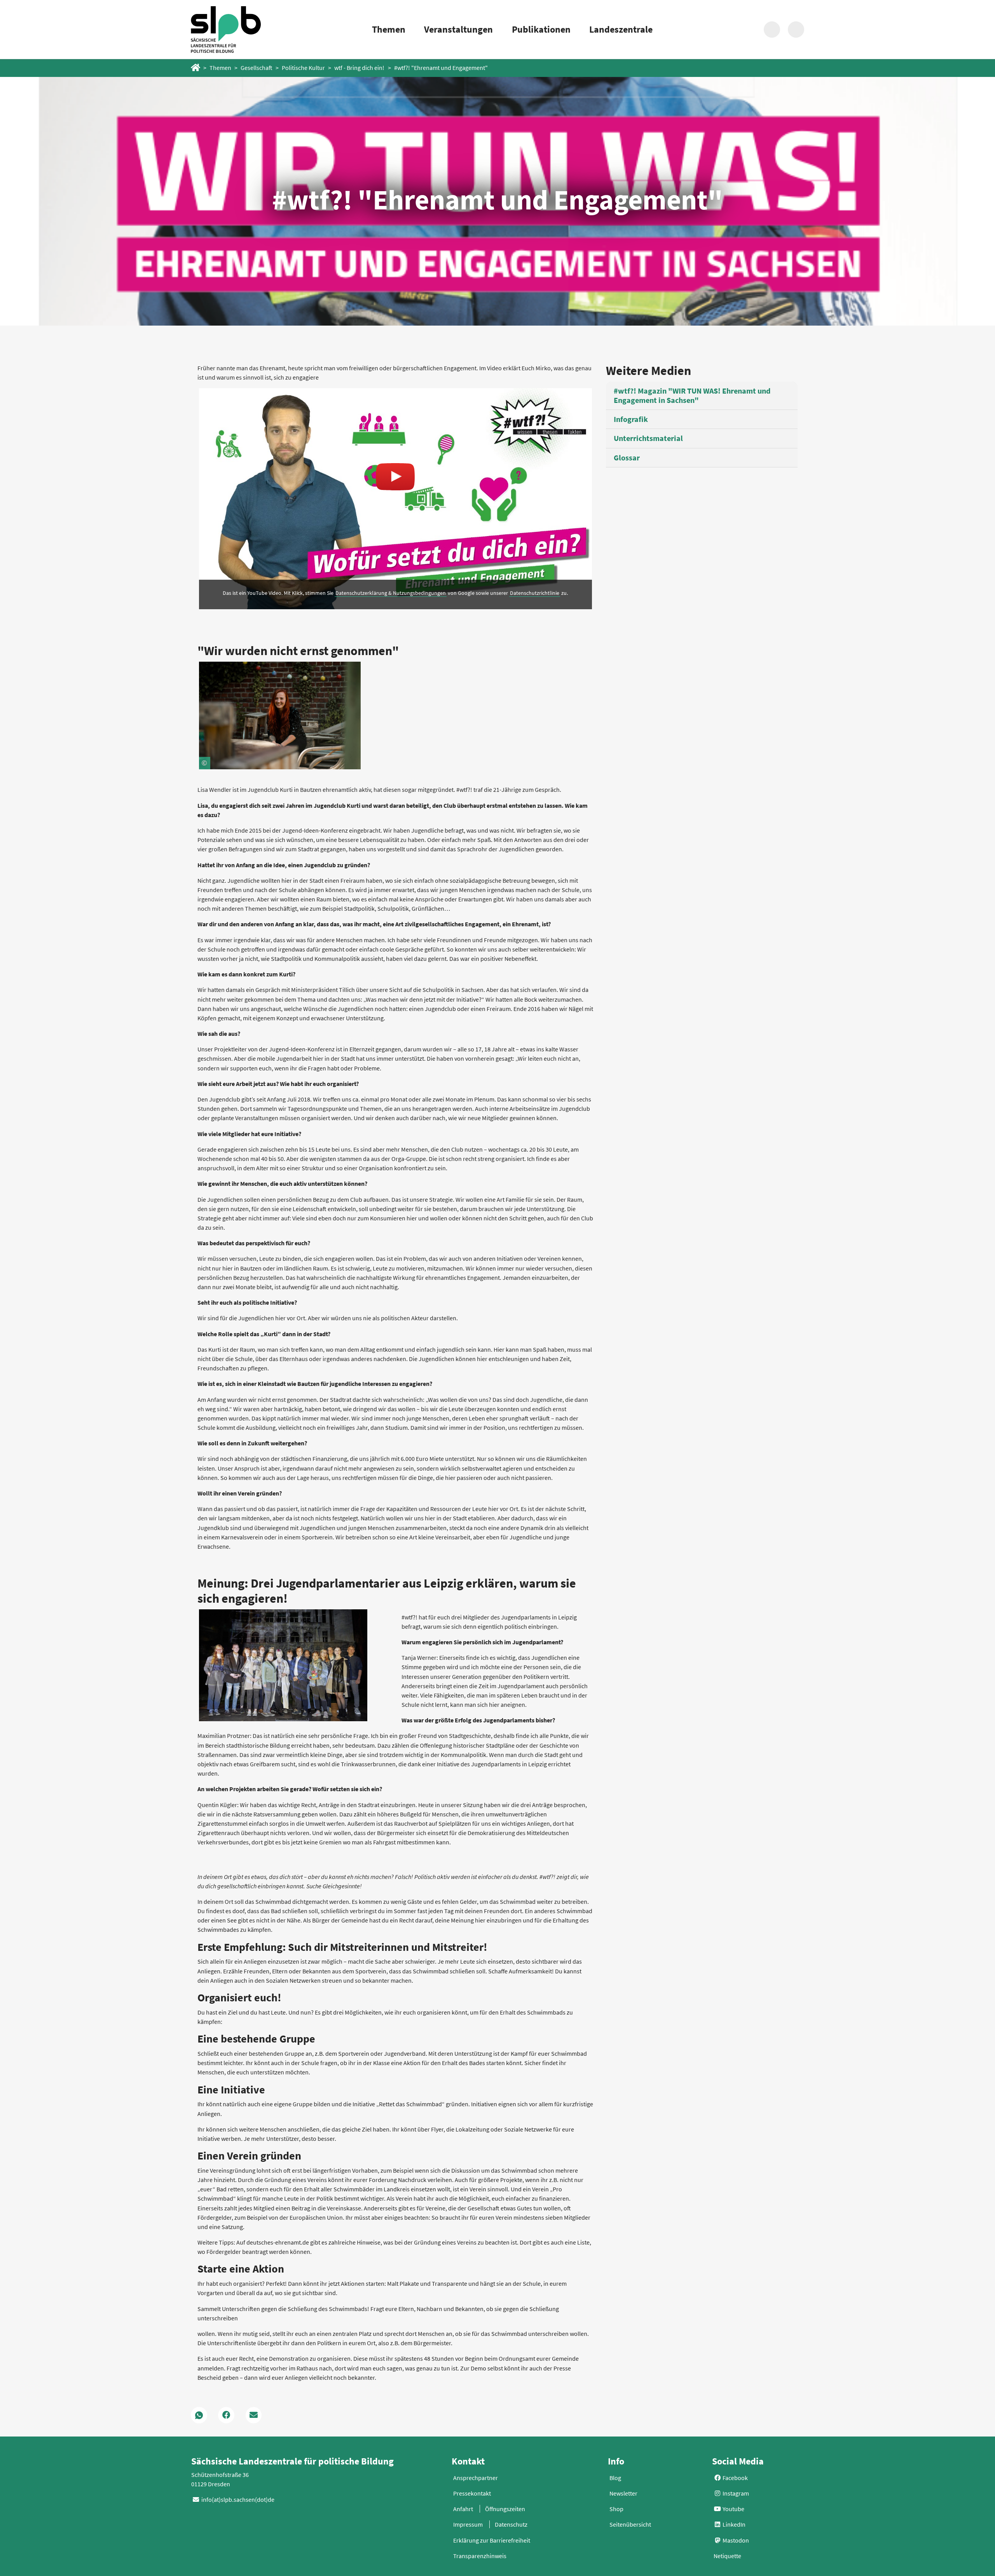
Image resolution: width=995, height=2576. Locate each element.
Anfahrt (463, 2509)
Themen (389, 29)
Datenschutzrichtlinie (535, 593)
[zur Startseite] (226, 29)
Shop (616, 2509)
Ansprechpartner (476, 2478)
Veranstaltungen (458, 29)
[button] (199, 2415)
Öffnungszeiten (505, 2509)
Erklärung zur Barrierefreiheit (492, 2540)
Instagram (735, 2493)
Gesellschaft (257, 68)
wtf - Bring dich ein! (359, 68)
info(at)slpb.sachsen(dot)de (238, 2499)
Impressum (468, 2524)
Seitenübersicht (630, 2524)
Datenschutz (511, 2524)
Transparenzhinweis (480, 2556)
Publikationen (541, 29)
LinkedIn (733, 2524)
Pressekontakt (472, 2493)
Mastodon (735, 2540)
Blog (615, 2478)
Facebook (735, 2478)
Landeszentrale (621, 29)
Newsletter (623, 2493)
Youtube (733, 2509)
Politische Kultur (303, 68)
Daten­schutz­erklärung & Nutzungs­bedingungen (391, 593)
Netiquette (727, 2556)
